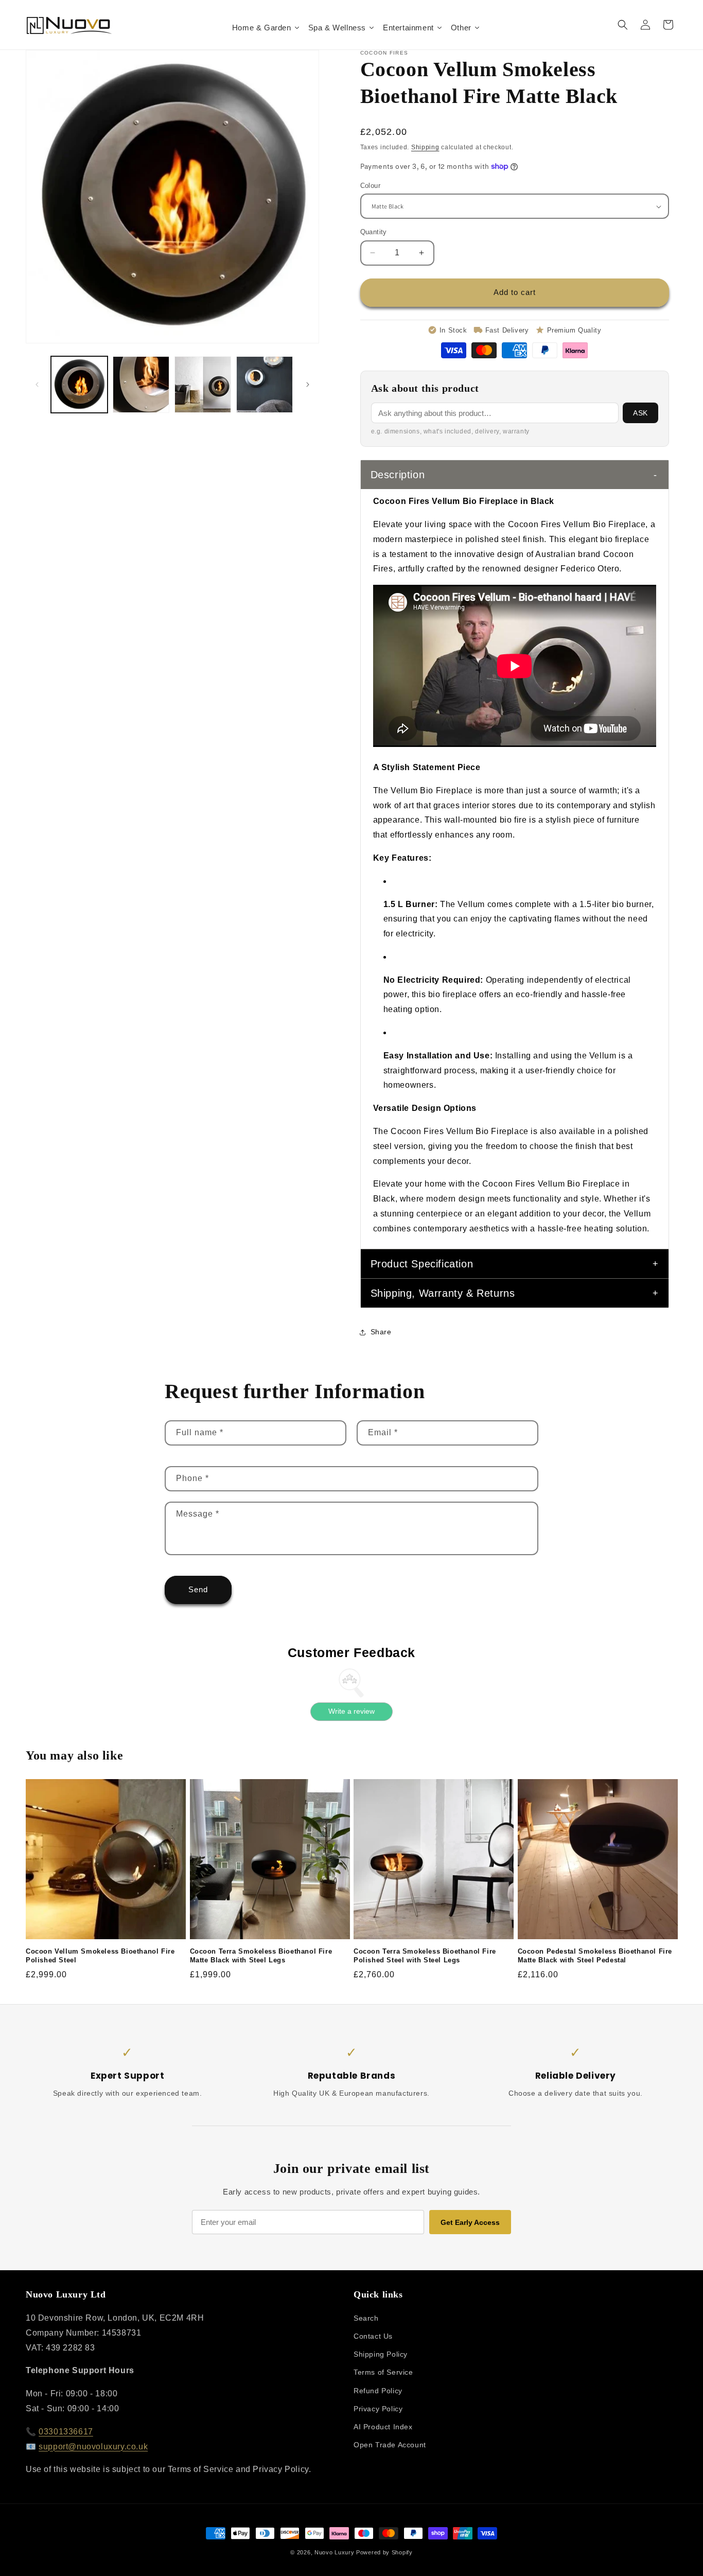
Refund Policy (378, 2391)
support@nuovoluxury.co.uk (93, 2447)
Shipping (425, 147)
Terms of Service (383, 2373)
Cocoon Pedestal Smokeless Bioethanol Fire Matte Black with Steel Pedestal (595, 1956)
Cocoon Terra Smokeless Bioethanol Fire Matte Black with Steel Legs (261, 1956)
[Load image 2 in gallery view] (141, 385)
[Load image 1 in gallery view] (79, 385)
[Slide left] (37, 385)
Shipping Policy (381, 2355)
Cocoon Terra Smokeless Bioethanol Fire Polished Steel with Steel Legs (425, 1956)
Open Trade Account (390, 2445)
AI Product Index (383, 2427)
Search (366, 2319)
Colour (370, 186)
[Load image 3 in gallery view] (203, 385)
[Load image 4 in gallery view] (265, 385)
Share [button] (381, 1332)
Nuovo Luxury (334, 2552)
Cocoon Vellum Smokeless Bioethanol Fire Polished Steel (100, 1956)
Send (198, 1589)
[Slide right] (308, 385)
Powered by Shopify (384, 2552)
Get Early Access (470, 2222)
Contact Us (373, 2337)
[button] (623, 25)
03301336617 (66, 2432)
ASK (640, 413)
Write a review (351, 1711)
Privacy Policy (378, 2409)
